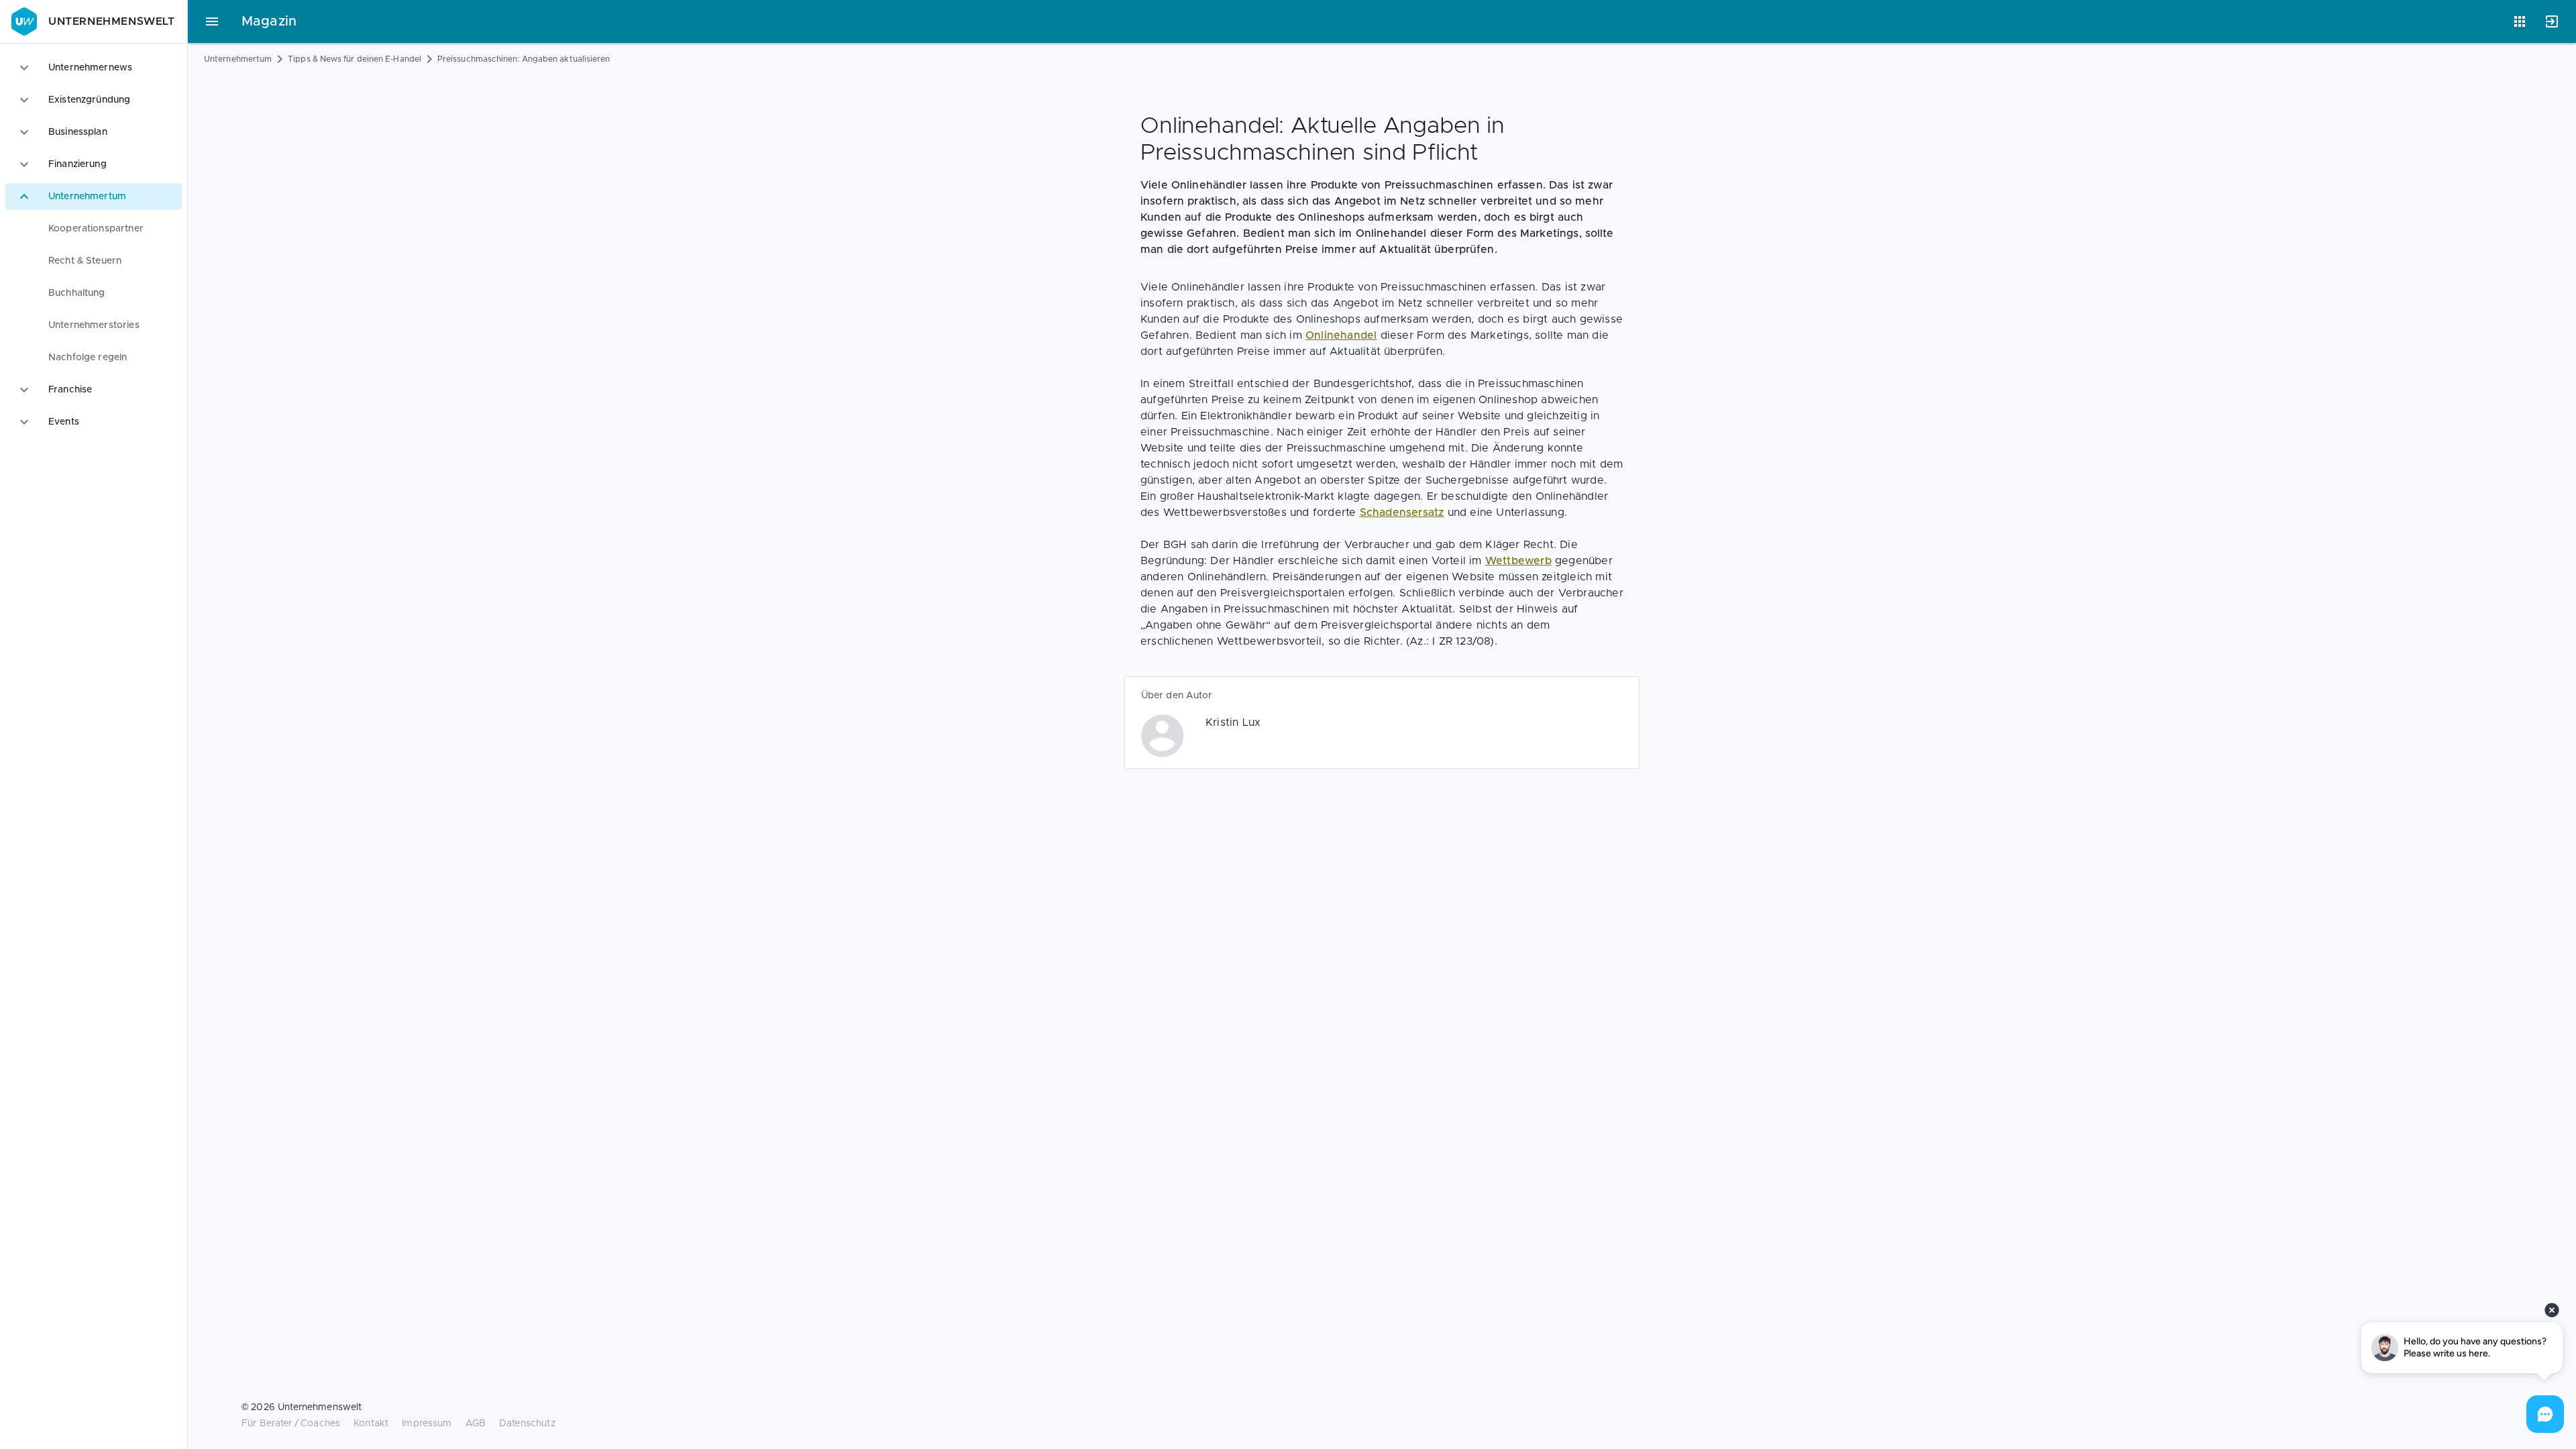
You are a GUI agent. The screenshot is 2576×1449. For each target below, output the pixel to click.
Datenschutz (527, 1424)
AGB (476, 1424)
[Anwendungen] (2520, 21)
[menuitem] (94, 229)
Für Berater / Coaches (291, 1424)
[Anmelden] (2552, 21)
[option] (94, 68)
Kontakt (371, 1424)
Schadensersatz (1402, 513)
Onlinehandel (1341, 335)
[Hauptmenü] (212, 21)
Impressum (427, 1424)
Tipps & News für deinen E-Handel (355, 59)
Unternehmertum (238, 59)
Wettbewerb (1518, 561)
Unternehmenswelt (112, 21)
